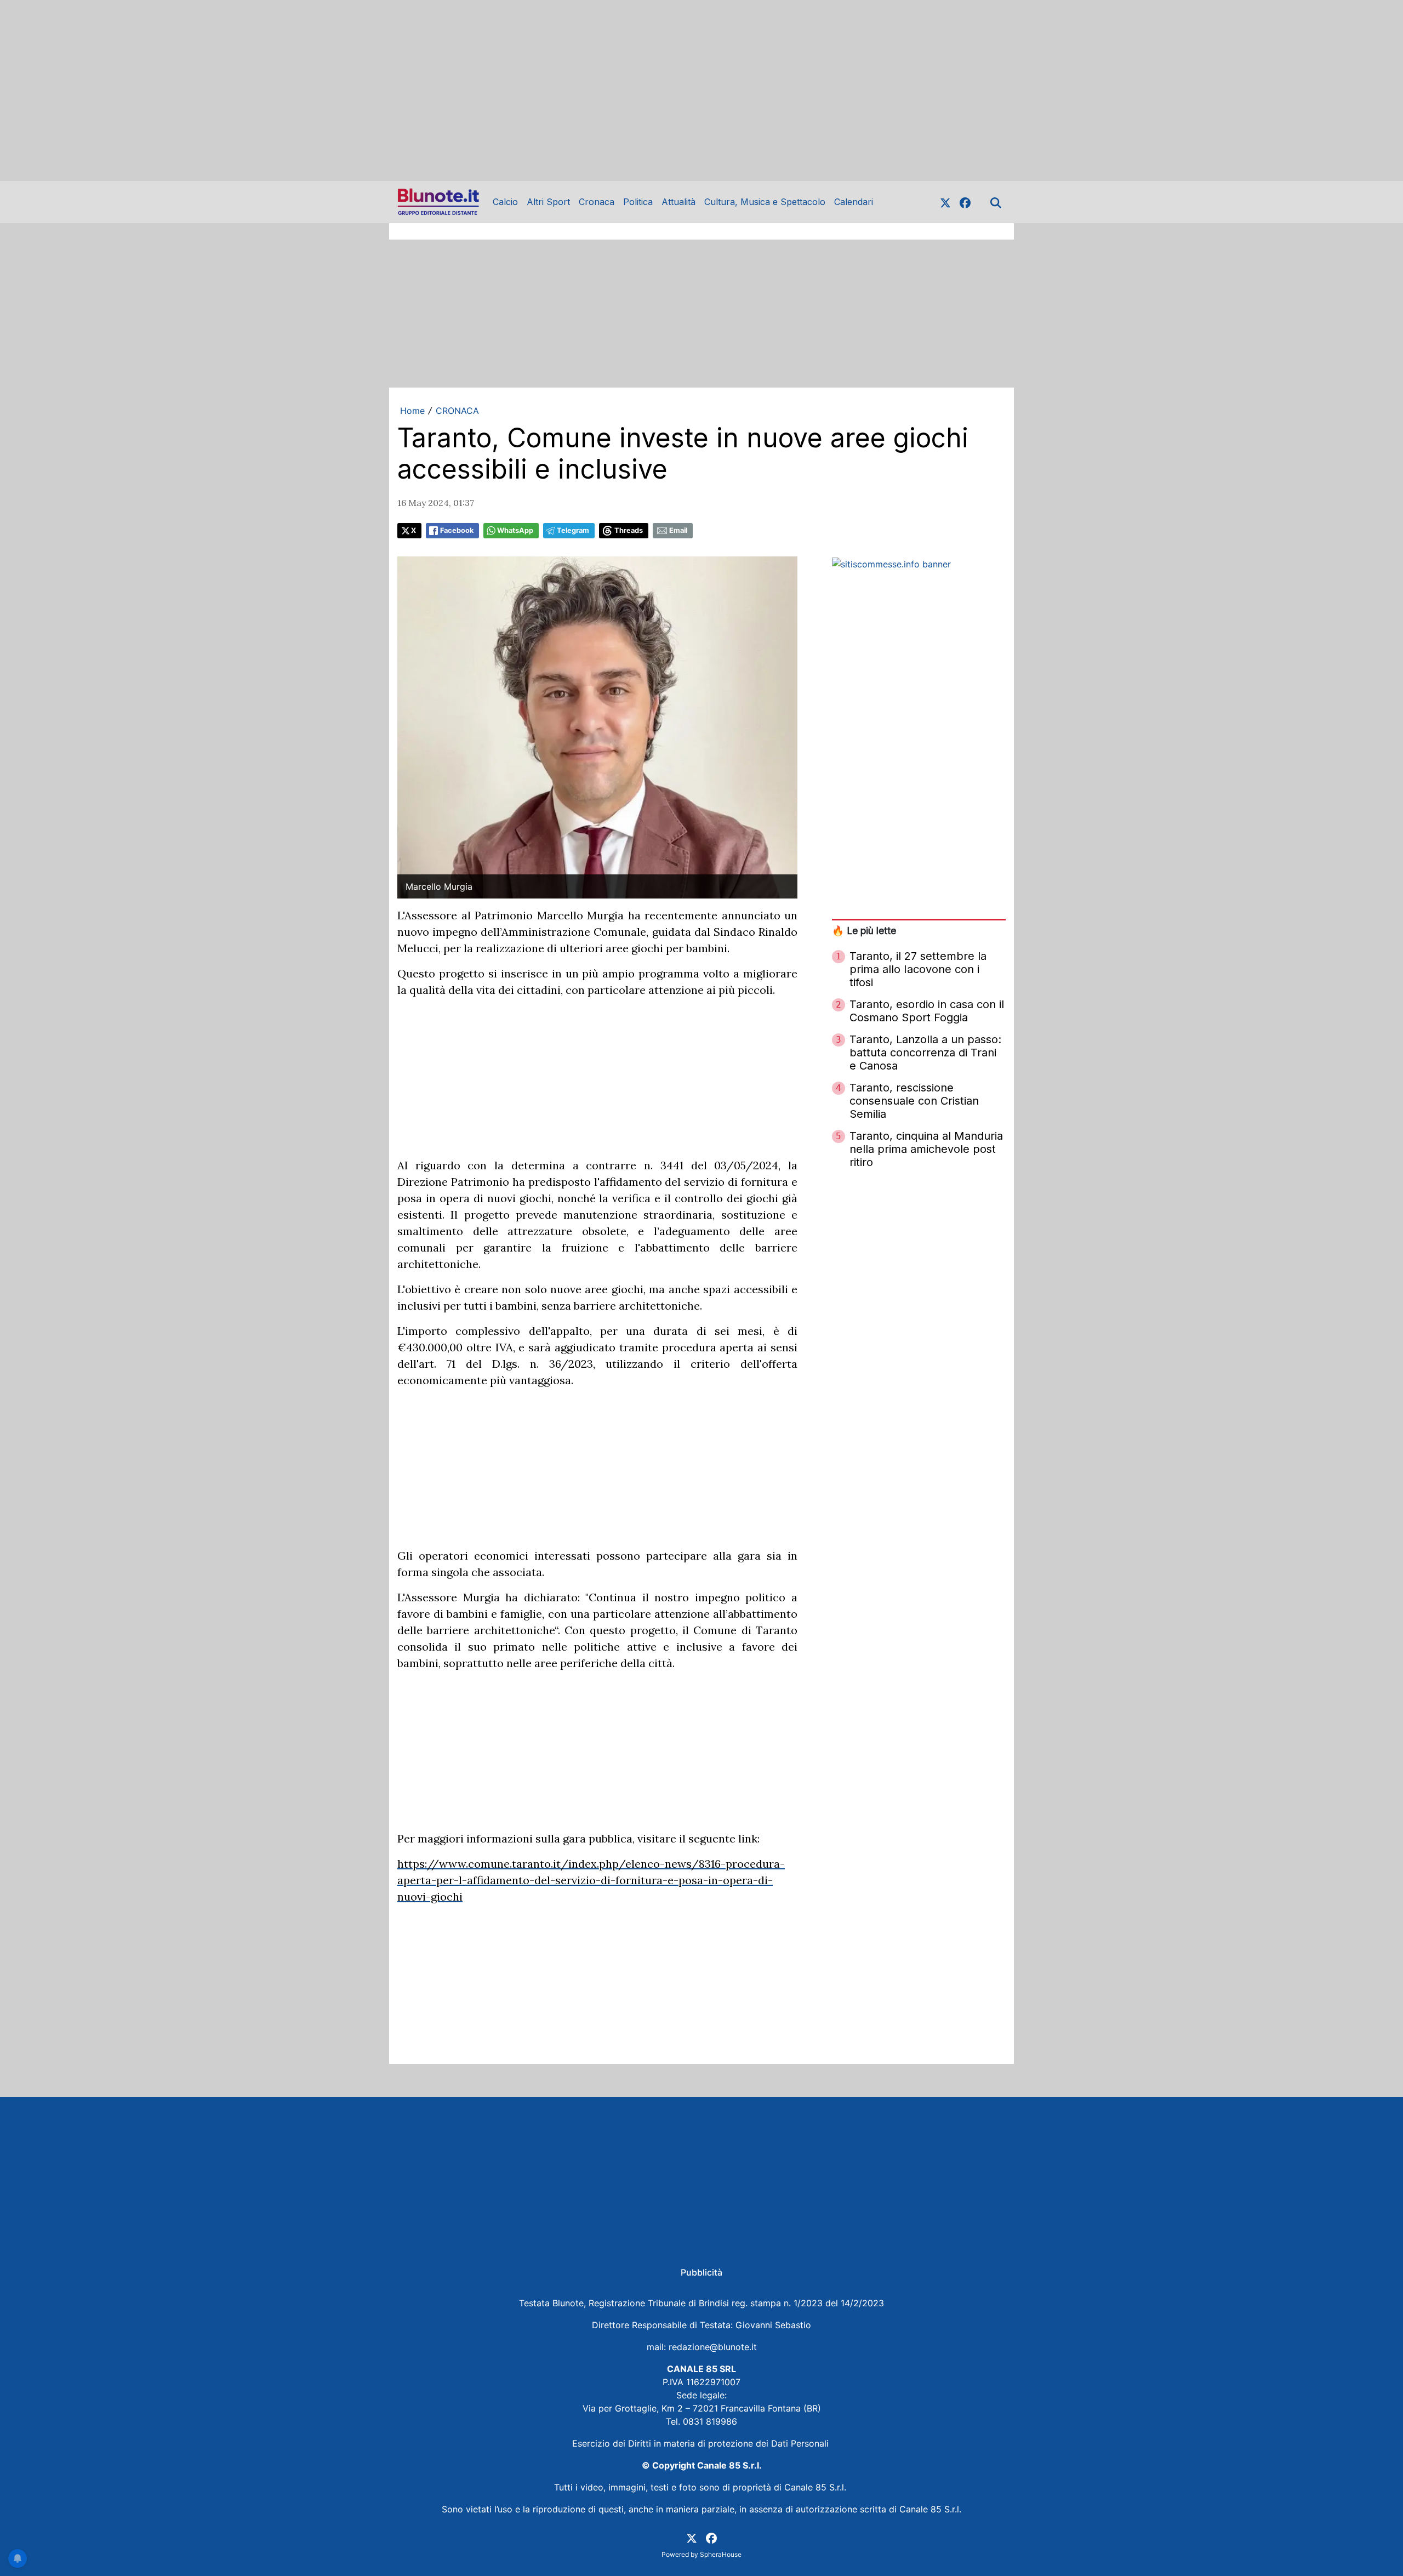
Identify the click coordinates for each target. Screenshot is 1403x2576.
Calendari (854, 202)
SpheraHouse (721, 2554)
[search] (996, 202)
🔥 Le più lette (864, 931)
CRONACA (457, 411)
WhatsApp (515, 530)
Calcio (505, 202)
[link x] (945, 202)
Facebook (457, 530)
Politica (638, 202)
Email (678, 530)
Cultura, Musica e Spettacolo (765, 202)
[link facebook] (965, 202)
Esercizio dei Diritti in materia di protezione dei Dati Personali (702, 2443)
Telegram (573, 530)
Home (412, 411)
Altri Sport (548, 202)
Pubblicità (701, 2272)
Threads (629, 530)
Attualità (678, 202)
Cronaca (597, 202)
